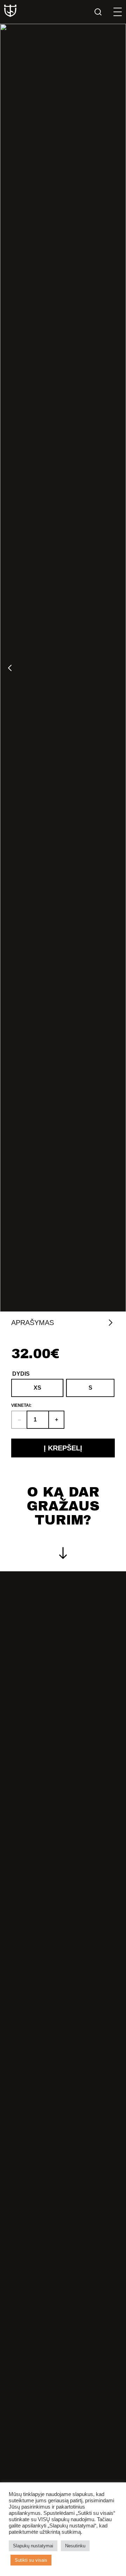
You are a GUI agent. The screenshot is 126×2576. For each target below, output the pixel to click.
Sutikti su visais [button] (31, 2560)
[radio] (37, 1388)
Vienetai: (21, 1405)
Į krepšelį (63, 1448)
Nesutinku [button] (75, 2546)
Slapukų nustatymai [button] (33, 2546)
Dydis (21, 1374)
